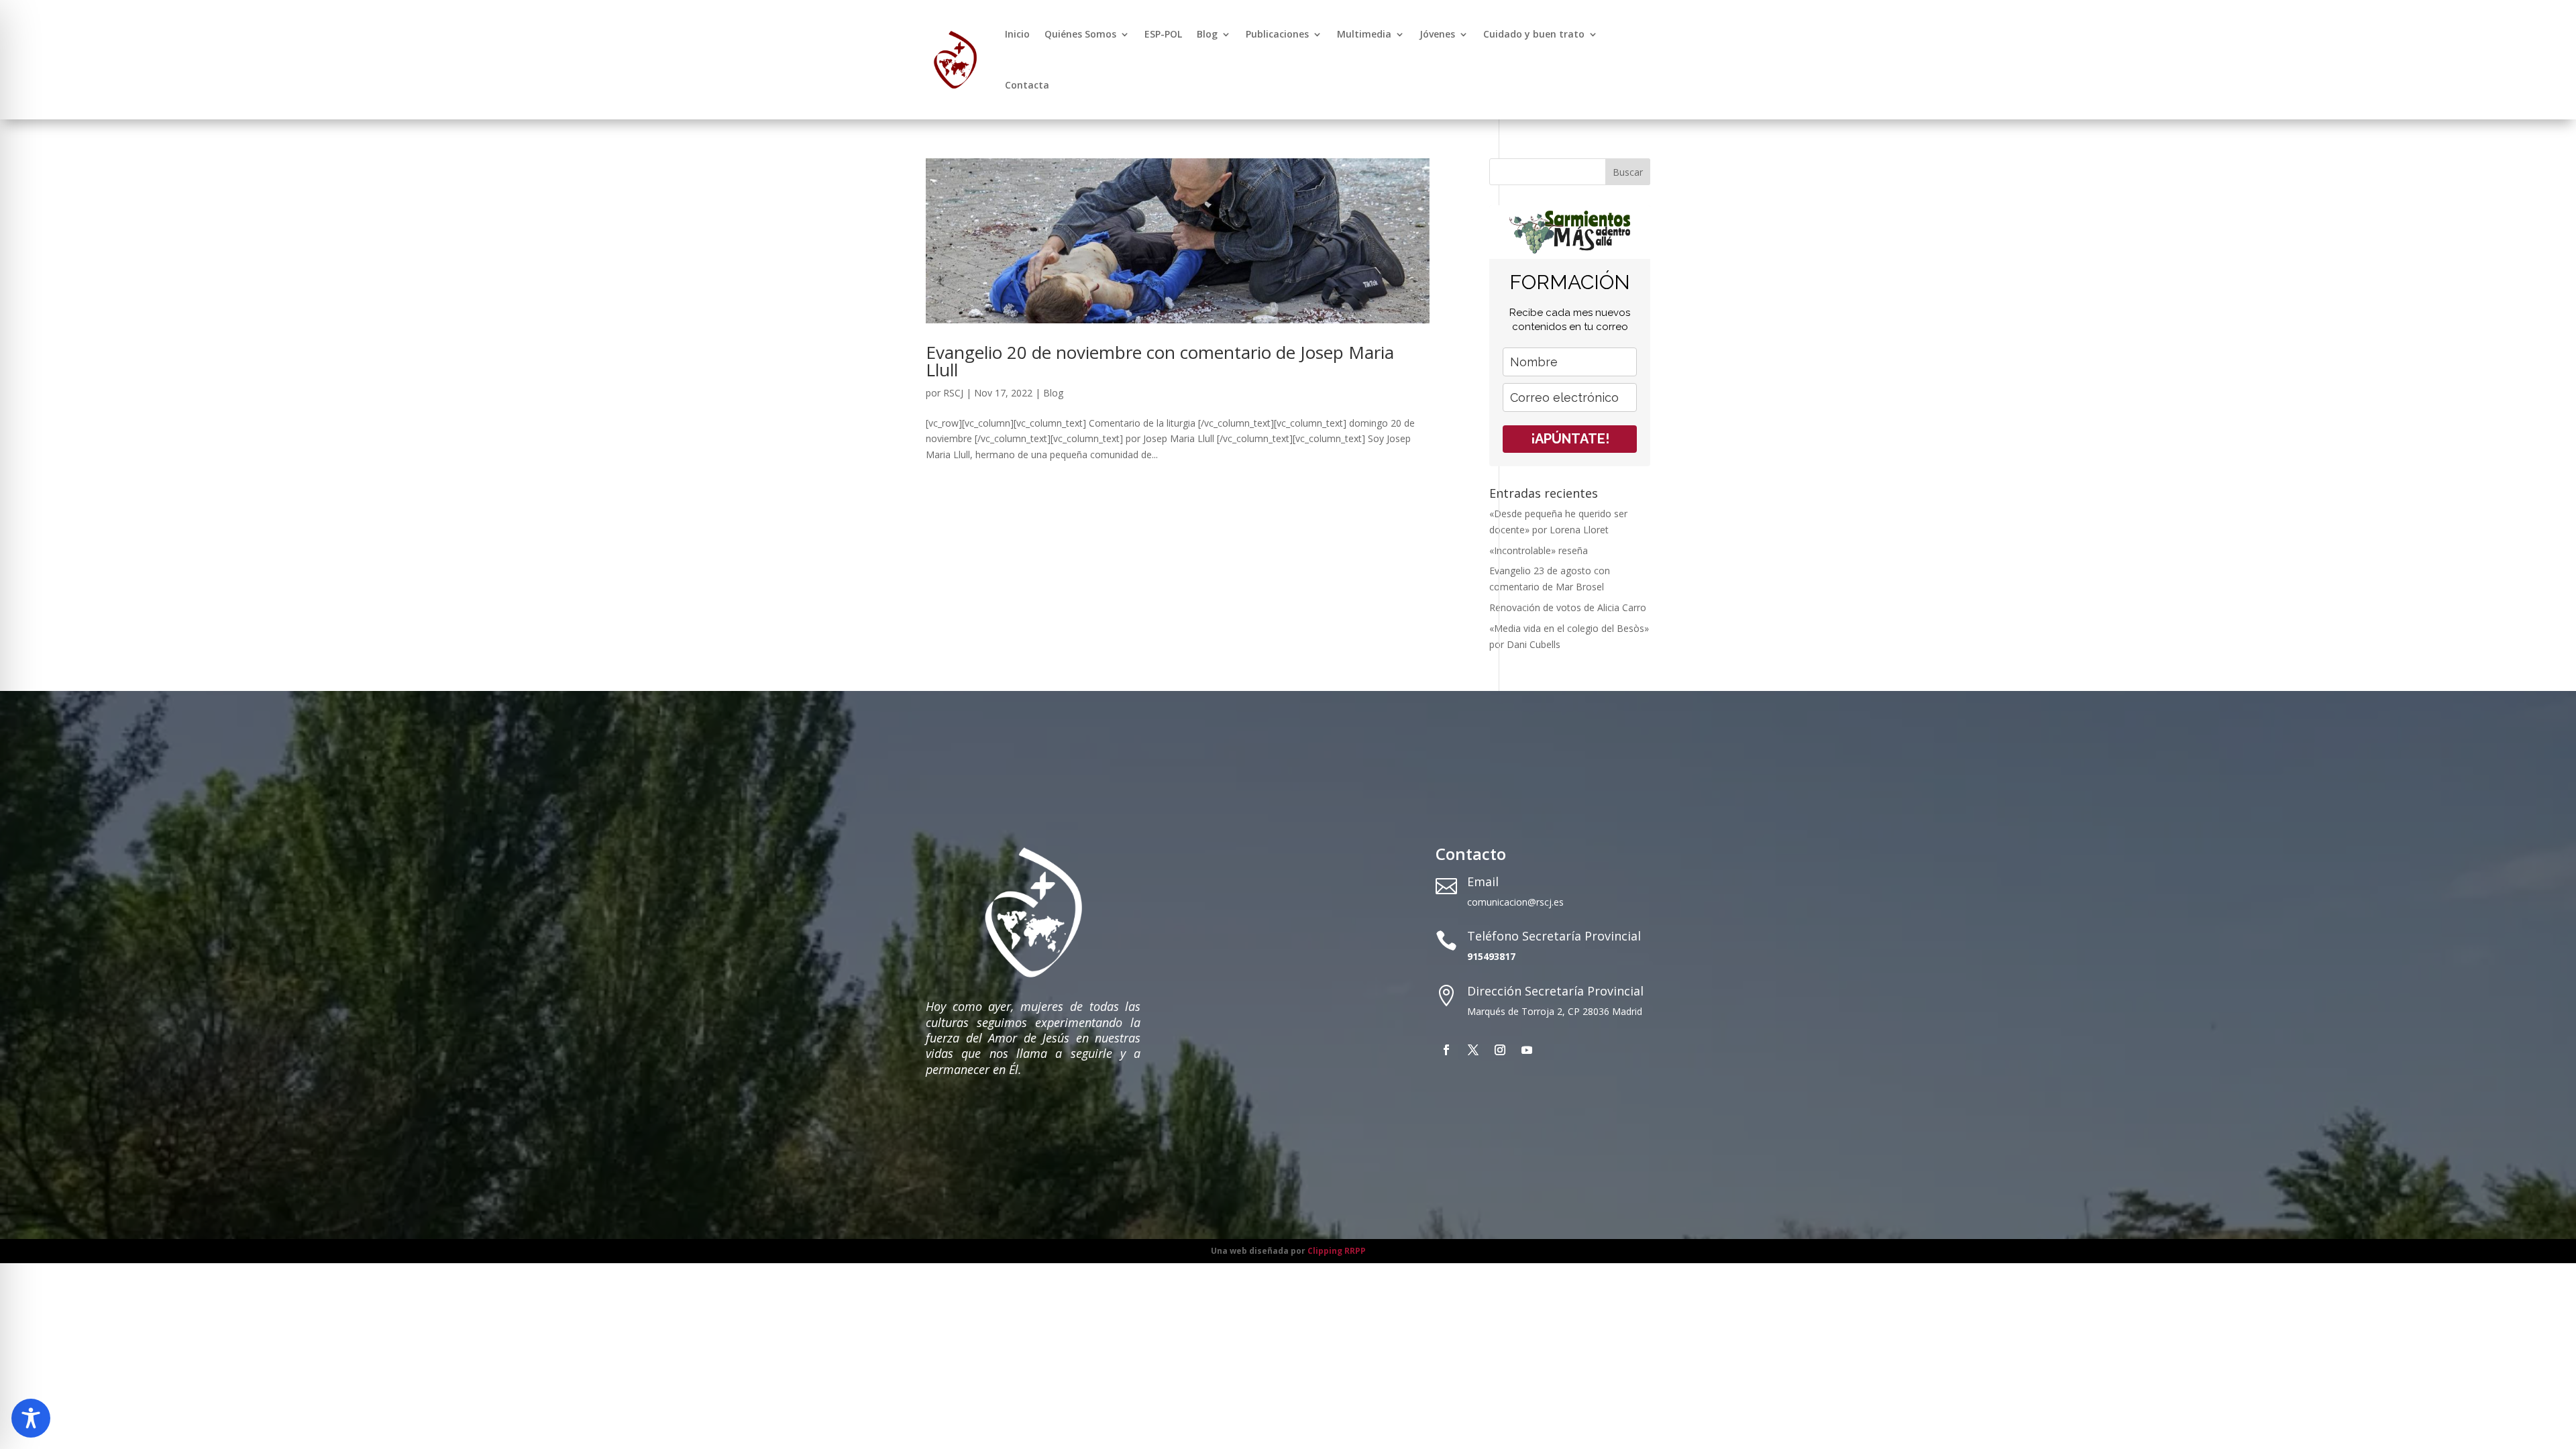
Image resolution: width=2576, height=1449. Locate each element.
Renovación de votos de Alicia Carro (1568, 607)
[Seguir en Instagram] (1500, 1050)
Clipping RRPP (1337, 1251)
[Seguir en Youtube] (1527, 1050)
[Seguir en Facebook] (1446, 1050)
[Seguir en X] (1473, 1050)
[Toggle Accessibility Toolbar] (31, 1418)
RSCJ (953, 393)
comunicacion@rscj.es (1515, 902)
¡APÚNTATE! (1570, 439)
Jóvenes (1437, 34)
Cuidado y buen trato (1534, 34)
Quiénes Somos (1080, 34)
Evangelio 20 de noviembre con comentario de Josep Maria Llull (1160, 361)
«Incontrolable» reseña (1539, 550)
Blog (1207, 34)
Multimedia (1364, 34)
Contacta (1027, 85)
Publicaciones (1277, 34)
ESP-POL (1163, 34)
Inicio (1017, 34)
